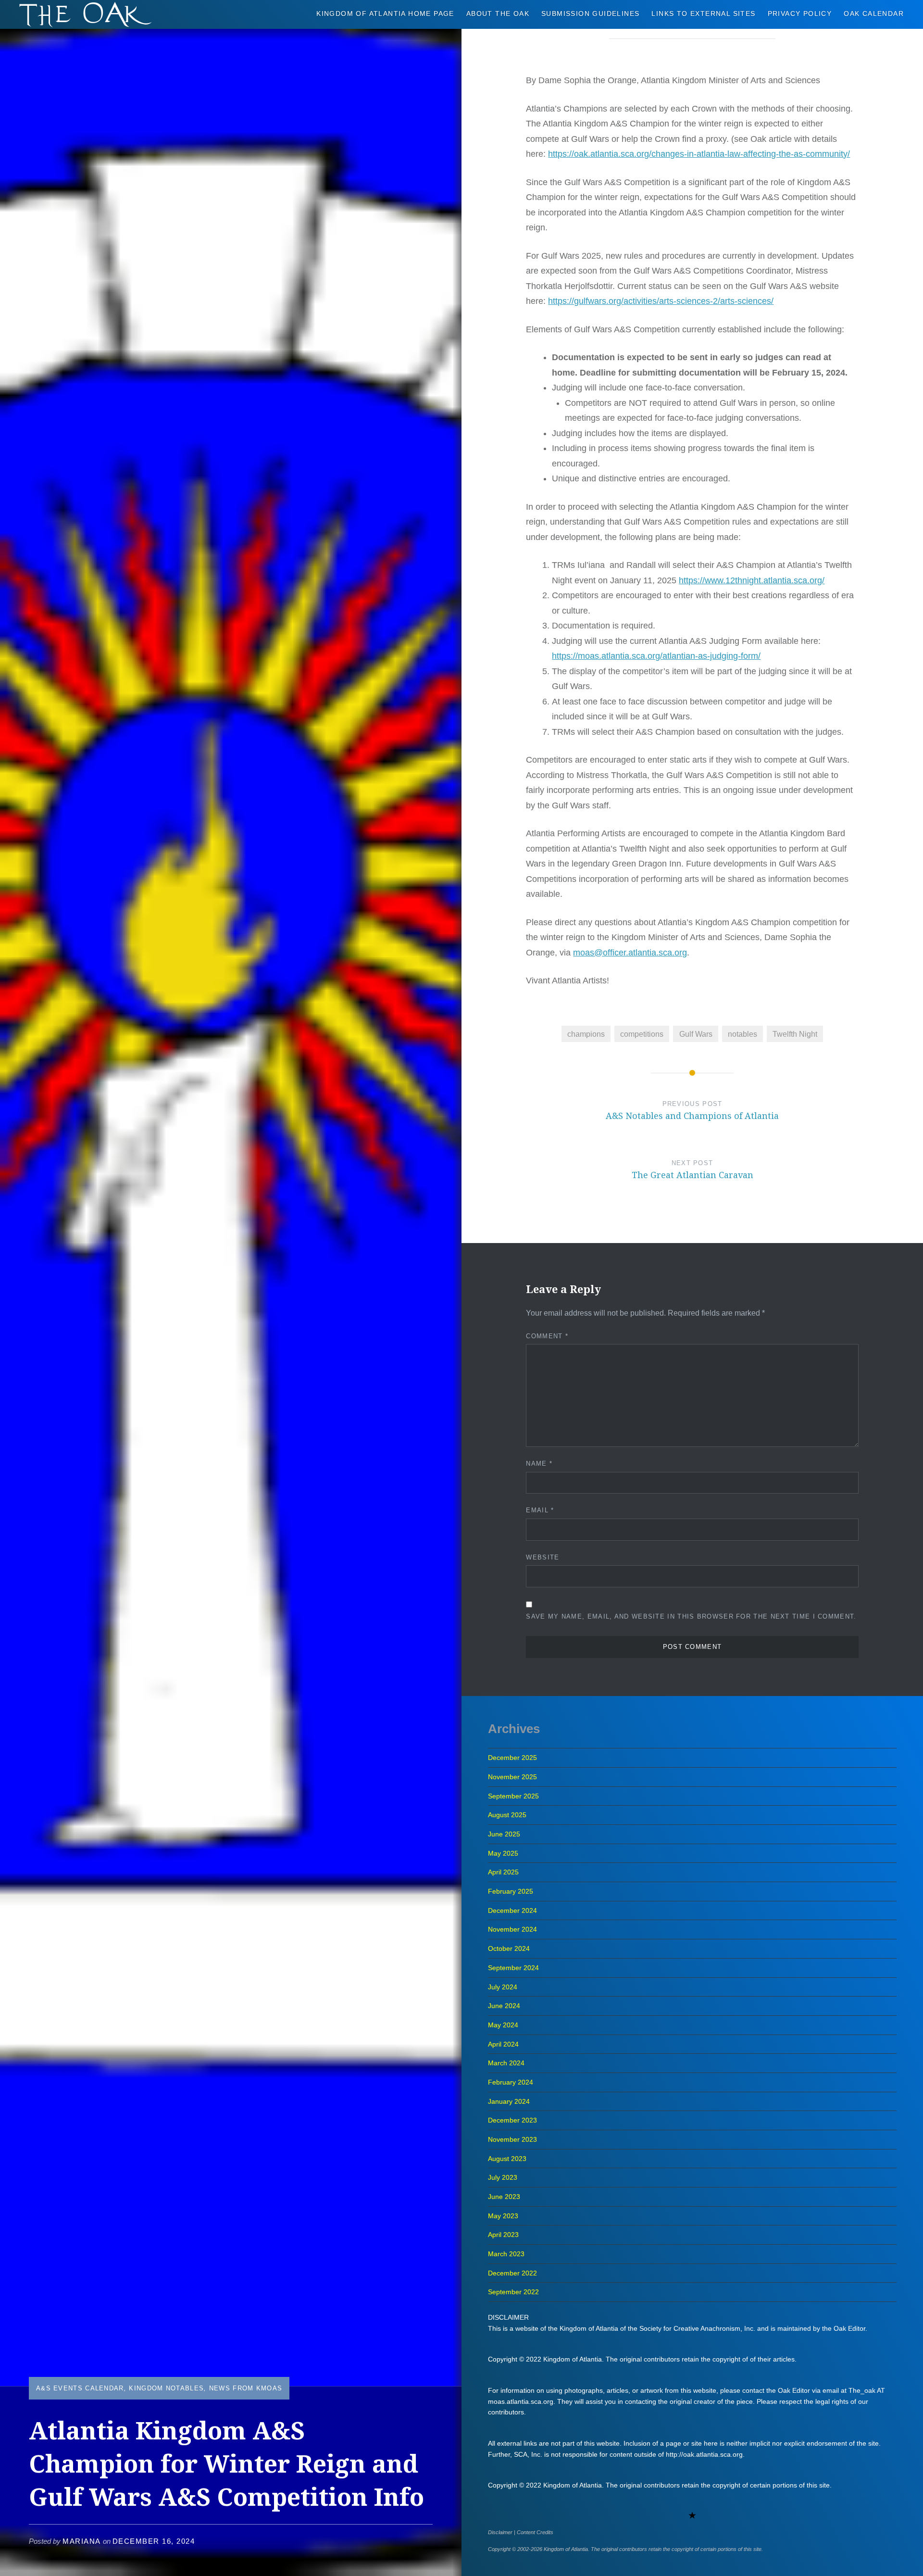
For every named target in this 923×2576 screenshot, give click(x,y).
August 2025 (507, 1815)
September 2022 (513, 2292)
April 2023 (503, 2235)
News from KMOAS (246, 2388)
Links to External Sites (703, 13)
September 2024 (513, 1968)
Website (543, 1557)
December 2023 (512, 2120)
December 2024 (512, 1910)
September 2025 (513, 1796)
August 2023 (507, 2159)
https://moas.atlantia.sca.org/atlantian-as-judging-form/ (656, 656)
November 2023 (512, 2139)
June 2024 (504, 2006)
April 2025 (503, 1872)
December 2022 (512, 2273)
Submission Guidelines (590, 13)
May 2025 (503, 1853)
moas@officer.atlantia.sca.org (630, 953)
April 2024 (503, 2044)
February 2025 (511, 1891)
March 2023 (506, 2254)
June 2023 (504, 2197)
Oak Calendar (874, 13)
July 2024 (503, 1987)
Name (539, 1464)
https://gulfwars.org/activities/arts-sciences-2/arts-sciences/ (661, 301)
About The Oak (498, 13)
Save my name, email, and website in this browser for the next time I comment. (691, 1616)
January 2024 (509, 2101)
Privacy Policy (800, 13)
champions (586, 1034)
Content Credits (535, 2532)
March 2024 (506, 2063)
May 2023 (503, 2216)
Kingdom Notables (166, 2388)
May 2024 (503, 2025)
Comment (547, 1336)
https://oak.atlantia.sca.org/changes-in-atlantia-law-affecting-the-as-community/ (699, 154)
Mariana (82, 2541)
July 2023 (503, 2177)
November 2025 (512, 1777)
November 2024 (512, 1929)
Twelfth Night (795, 1034)
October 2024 (509, 1948)
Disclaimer (500, 2532)
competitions (642, 1034)
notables (742, 1034)
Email (540, 1510)
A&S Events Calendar (80, 2388)
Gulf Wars (696, 1034)
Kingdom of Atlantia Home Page (385, 13)
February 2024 (511, 2082)
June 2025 (504, 1834)
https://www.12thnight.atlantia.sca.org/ (752, 580)
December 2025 (512, 1758)
